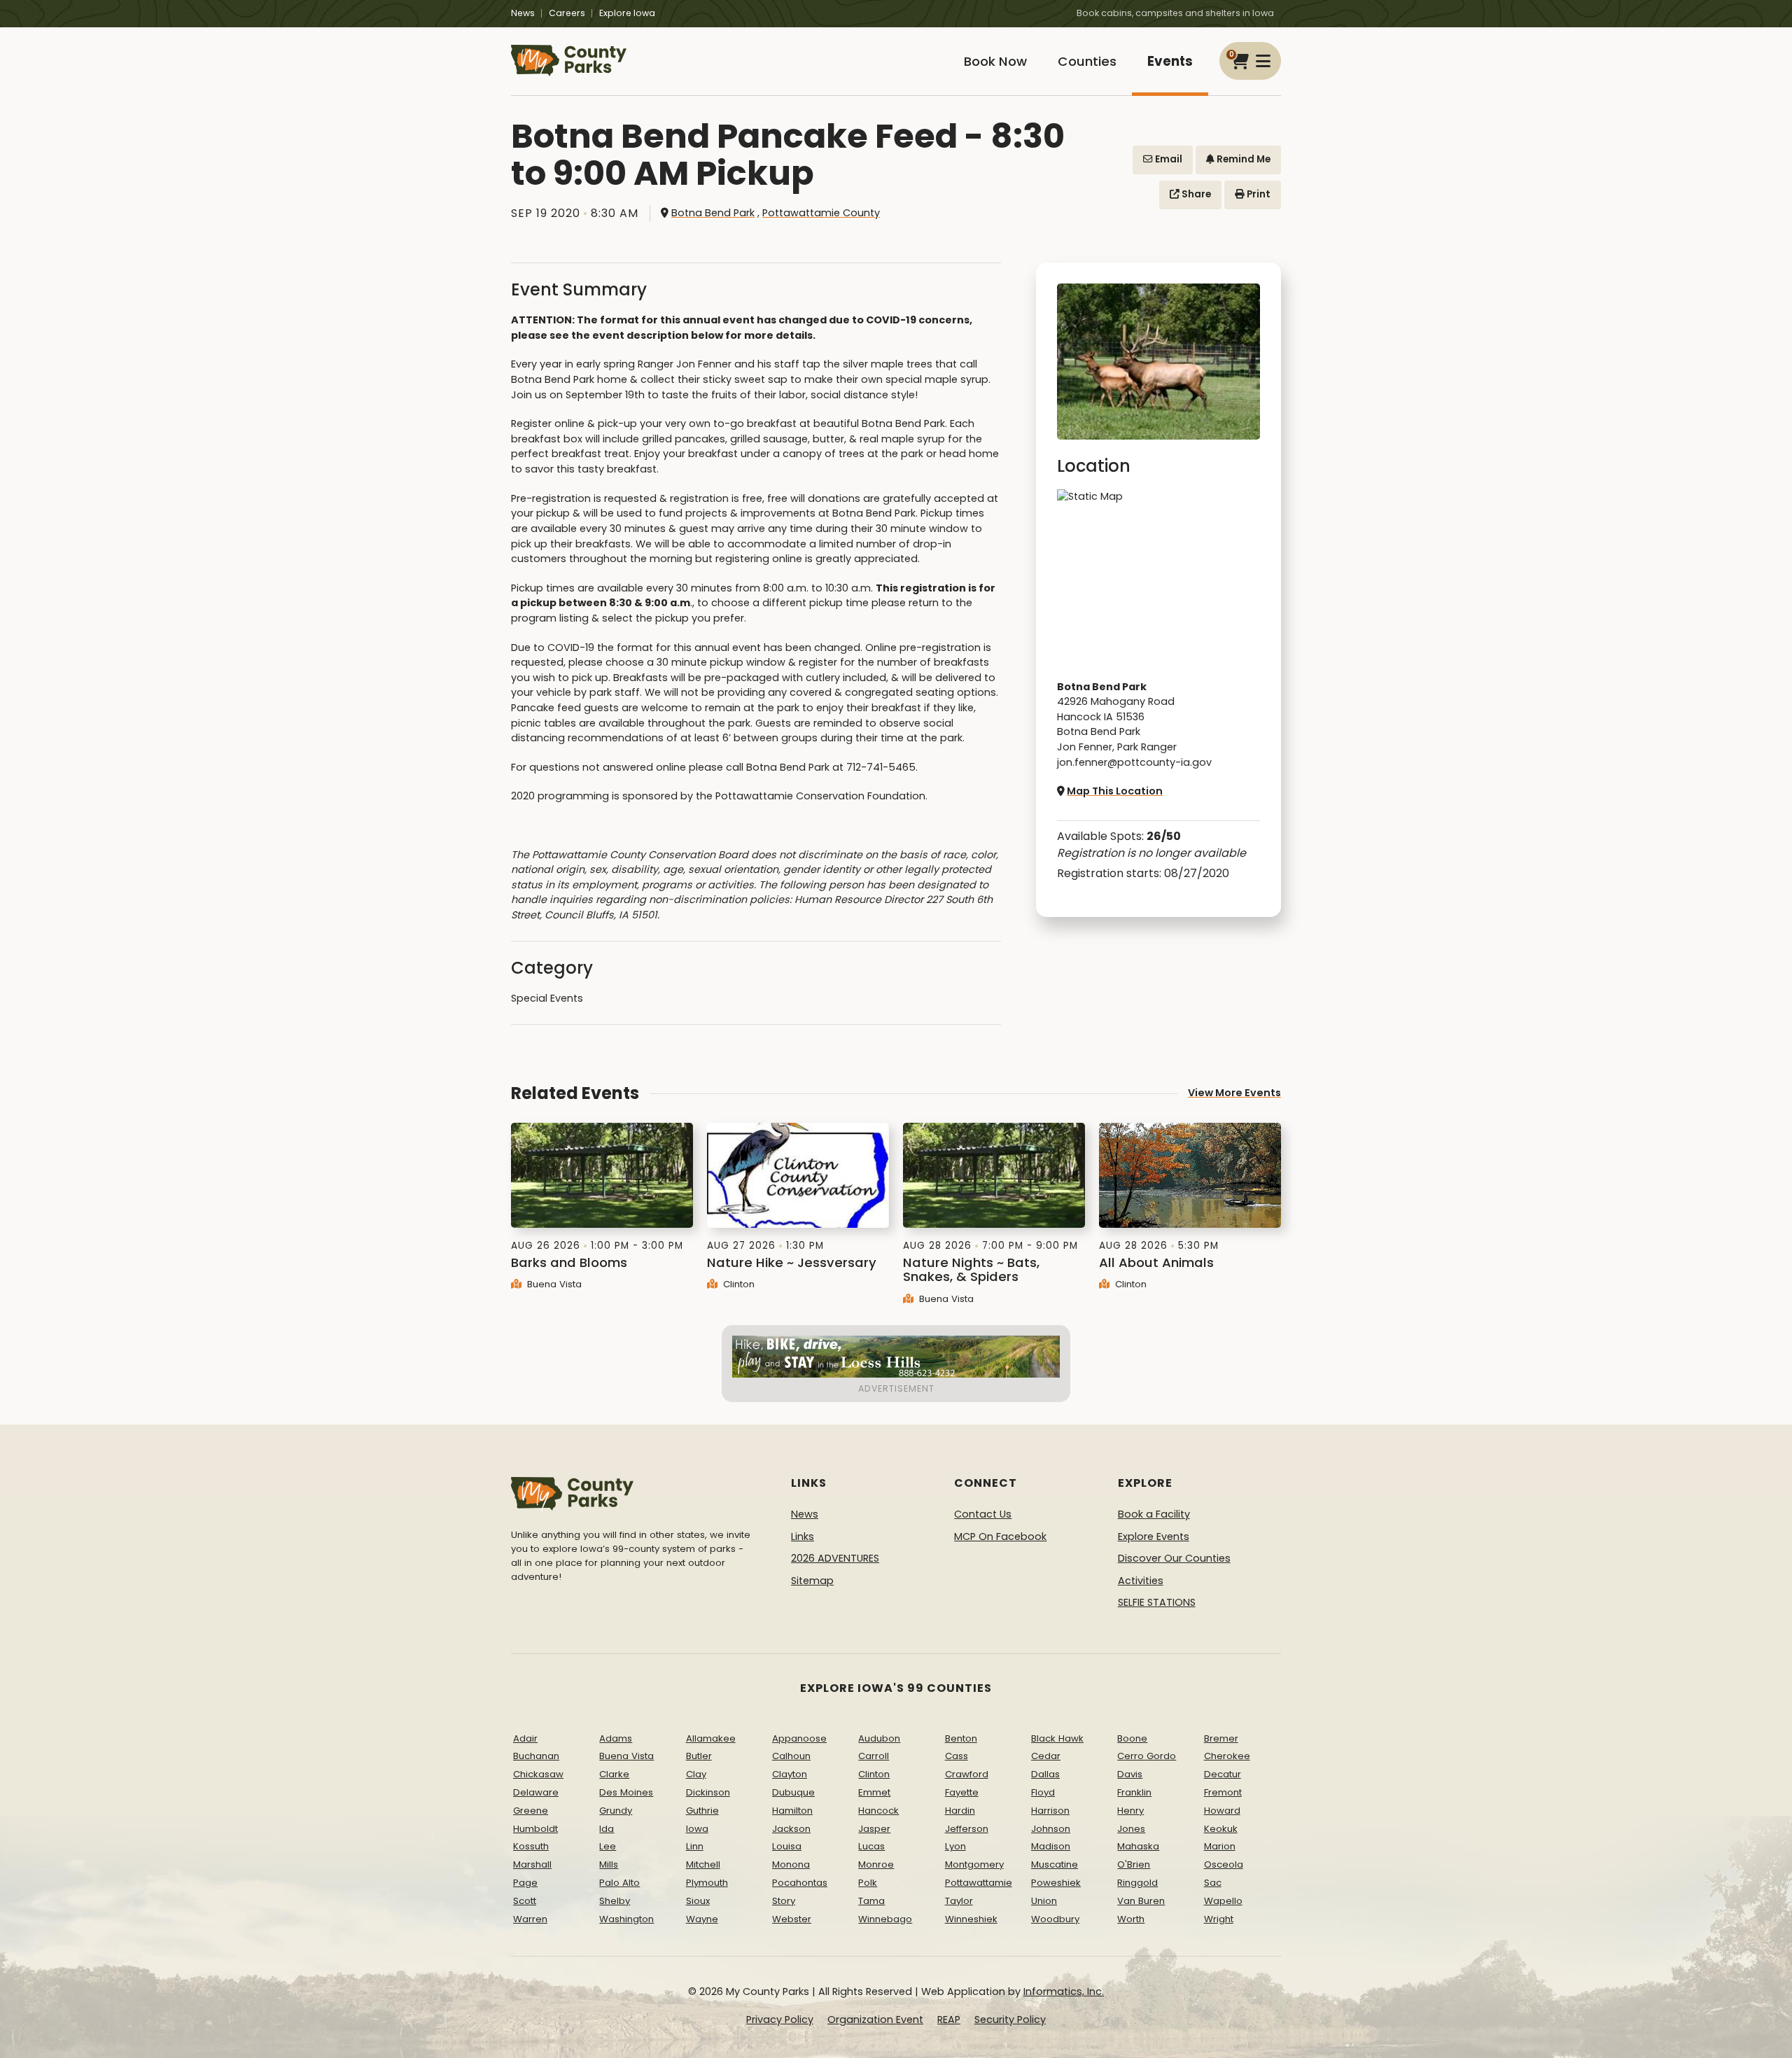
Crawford (967, 1774)
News (523, 13)
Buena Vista (553, 1284)
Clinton (737, 1284)
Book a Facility (1154, 1514)
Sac (1213, 1883)
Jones (1131, 1829)
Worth (1131, 1919)
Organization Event (875, 2019)
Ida (607, 1829)
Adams (616, 1738)
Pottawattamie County (821, 213)
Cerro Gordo (1147, 1756)
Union (1044, 1901)
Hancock (878, 1811)
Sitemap (812, 1581)
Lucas (871, 1846)
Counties (1087, 61)
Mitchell (703, 1864)
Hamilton (792, 1811)
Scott (525, 1901)
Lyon (955, 1846)
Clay (696, 1774)
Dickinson (708, 1792)
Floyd (1043, 1792)
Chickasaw (538, 1774)
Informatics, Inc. (1064, 1991)
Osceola (1224, 1864)
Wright (1219, 1919)
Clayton (790, 1774)
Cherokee (1227, 1756)
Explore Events (1154, 1536)
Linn (695, 1846)
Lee (608, 1846)
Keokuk (1221, 1829)
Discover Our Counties (1174, 1558)
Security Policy (1010, 2019)
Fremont (1223, 1792)
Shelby (615, 1901)
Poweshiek (1056, 1883)
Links (803, 1536)
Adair (525, 1738)
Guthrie (702, 1811)
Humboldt (535, 1829)
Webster (792, 1919)
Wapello (1223, 1901)
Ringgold (1137, 1883)
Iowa (697, 1829)
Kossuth (531, 1846)
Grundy (616, 1811)
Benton (961, 1738)
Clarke (614, 1774)
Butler (699, 1756)
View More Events (1234, 1093)
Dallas (1045, 1774)
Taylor (959, 1901)
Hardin (960, 1811)
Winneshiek (971, 1919)
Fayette (962, 1792)
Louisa (787, 1846)
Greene (531, 1811)
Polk (868, 1883)
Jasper (874, 1829)
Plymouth (707, 1883)
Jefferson (967, 1829)
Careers (567, 13)
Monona (791, 1864)
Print (1258, 194)
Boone (1132, 1738)
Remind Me (1242, 159)
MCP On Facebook (1000, 1536)
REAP (949, 2019)
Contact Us (983, 1514)
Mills (609, 1864)
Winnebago (885, 1919)
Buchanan (536, 1756)
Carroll (874, 1756)
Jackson (791, 1829)
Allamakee (711, 1738)
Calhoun (791, 1756)
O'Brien (1134, 1864)
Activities (1141, 1581)
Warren (530, 1919)
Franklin (1134, 1792)
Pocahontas (800, 1883)
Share (1195, 194)
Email (1168, 159)
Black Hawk (1057, 1738)
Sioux (698, 1901)
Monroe (876, 1864)
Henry (1130, 1811)
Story (784, 1901)
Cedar (1046, 1756)
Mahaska (1138, 1846)
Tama (871, 1901)
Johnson (1051, 1829)
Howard (1222, 1811)
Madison (1051, 1846)
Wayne (702, 1919)
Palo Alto (619, 1883)
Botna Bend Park (713, 213)
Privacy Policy (780, 2019)
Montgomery (974, 1864)
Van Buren (1141, 1901)
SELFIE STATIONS (1157, 1602)
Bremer (1221, 1738)
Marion (1220, 1846)
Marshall (532, 1864)
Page (525, 1883)
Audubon (879, 1738)
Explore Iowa (627, 13)
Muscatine (1055, 1864)
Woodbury (1055, 1919)
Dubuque (793, 1792)
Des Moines (626, 1792)
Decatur (1223, 1774)
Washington (626, 1919)
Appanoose (799, 1738)
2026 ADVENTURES (835, 1558)
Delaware (536, 1792)
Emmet (874, 1792)
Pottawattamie (979, 1883)
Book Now (995, 61)
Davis (1130, 1774)
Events (1170, 61)
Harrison (1050, 1811)
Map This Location (1115, 791)
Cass (957, 1756)
